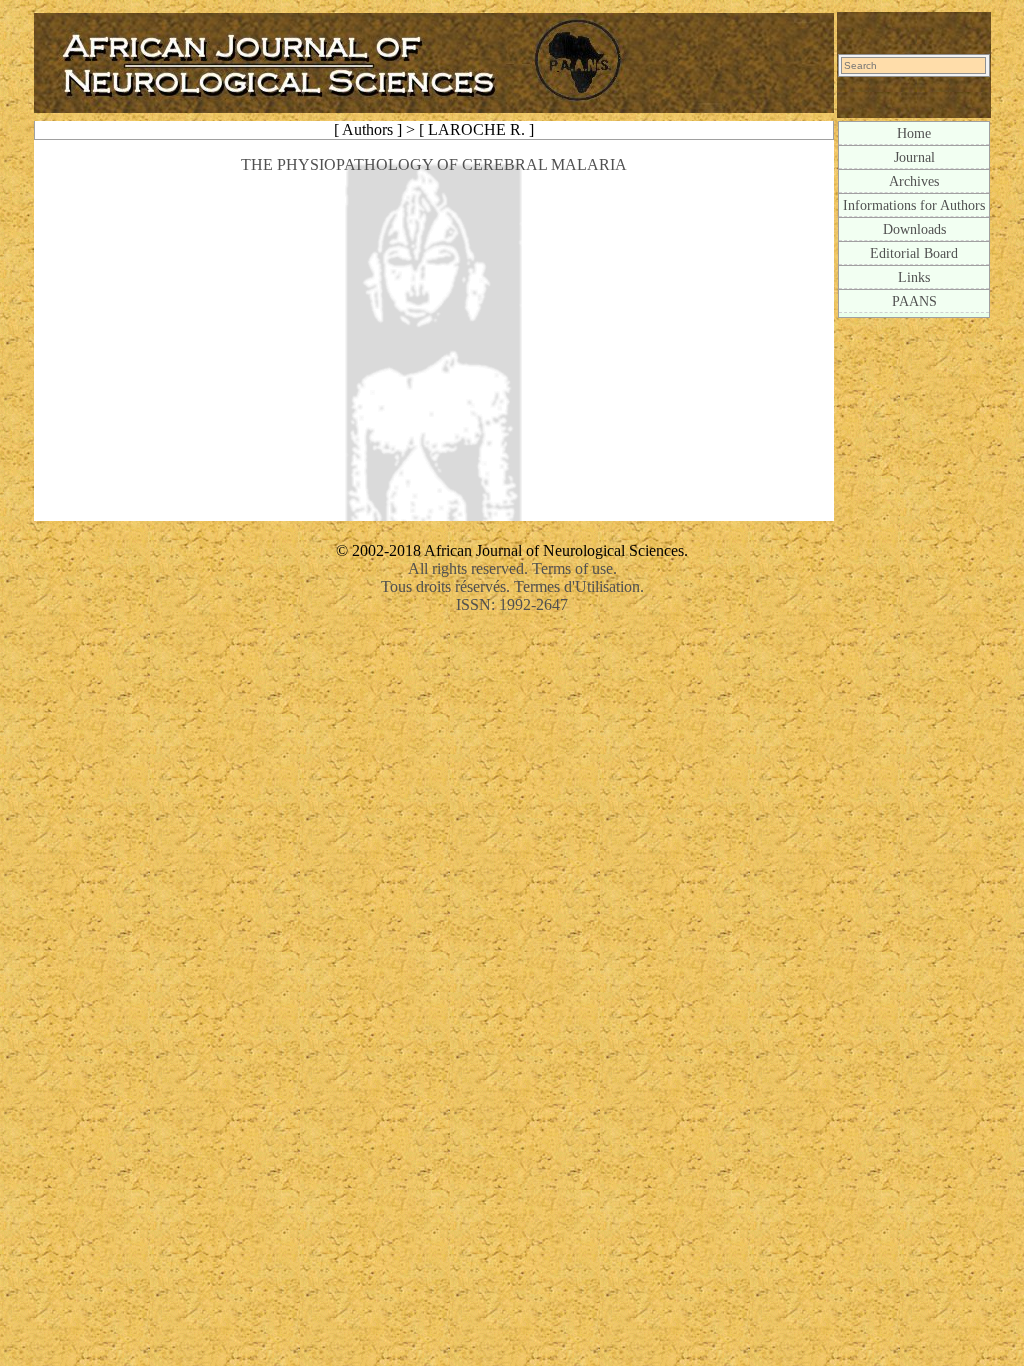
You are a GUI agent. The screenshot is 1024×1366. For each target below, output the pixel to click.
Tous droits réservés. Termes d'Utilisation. (512, 586)
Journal (914, 157)
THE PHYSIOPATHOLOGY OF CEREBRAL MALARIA (434, 164)
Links (914, 277)
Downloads (914, 229)
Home (914, 133)
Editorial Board (914, 253)
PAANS (914, 301)
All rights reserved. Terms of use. (512, 568)
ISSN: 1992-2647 (512, 604)
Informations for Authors (914, 205)
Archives (914, 181)
